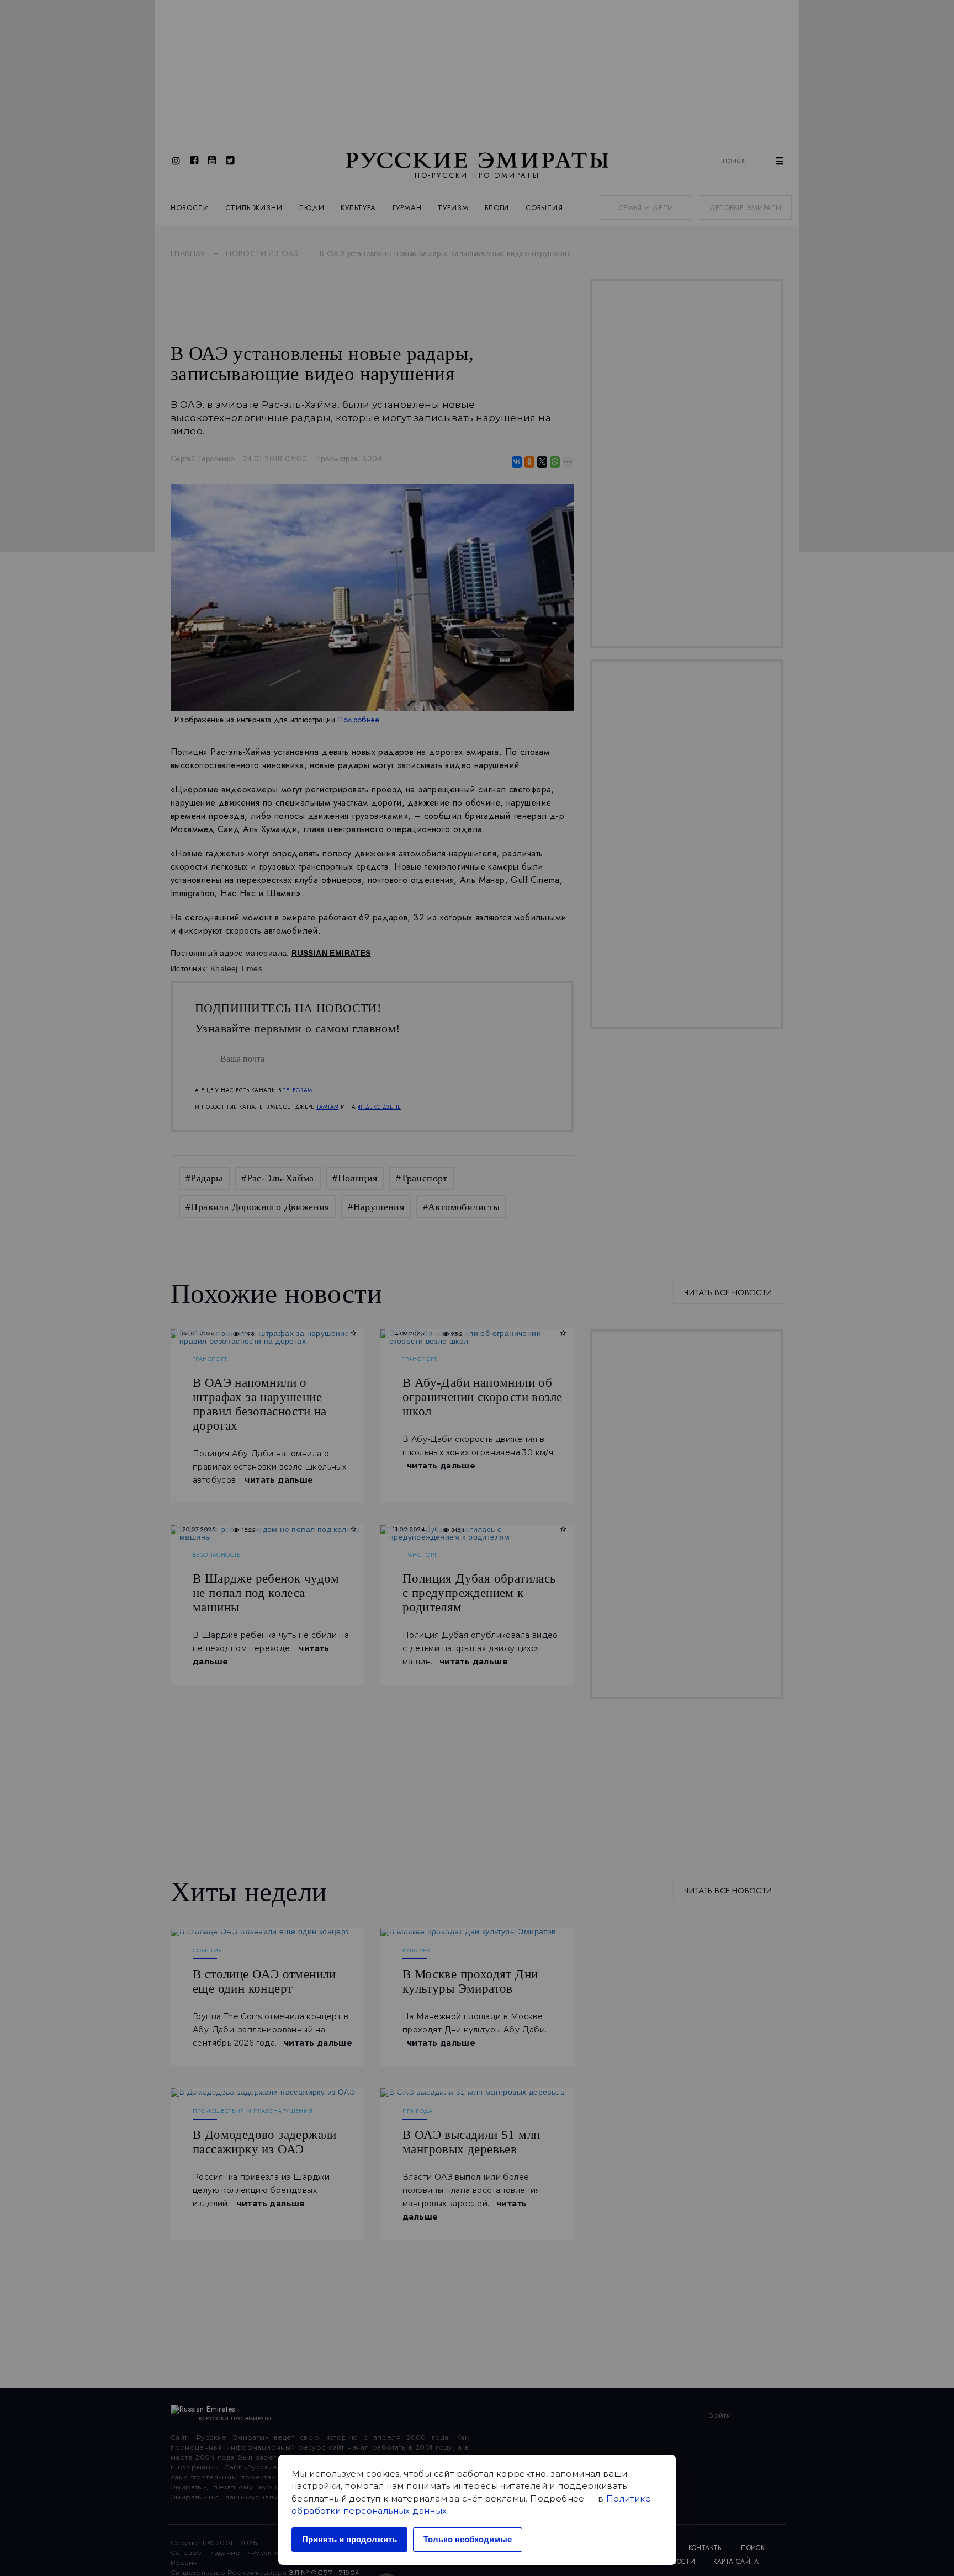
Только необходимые (468, 2539)
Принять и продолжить (349, 2539)
